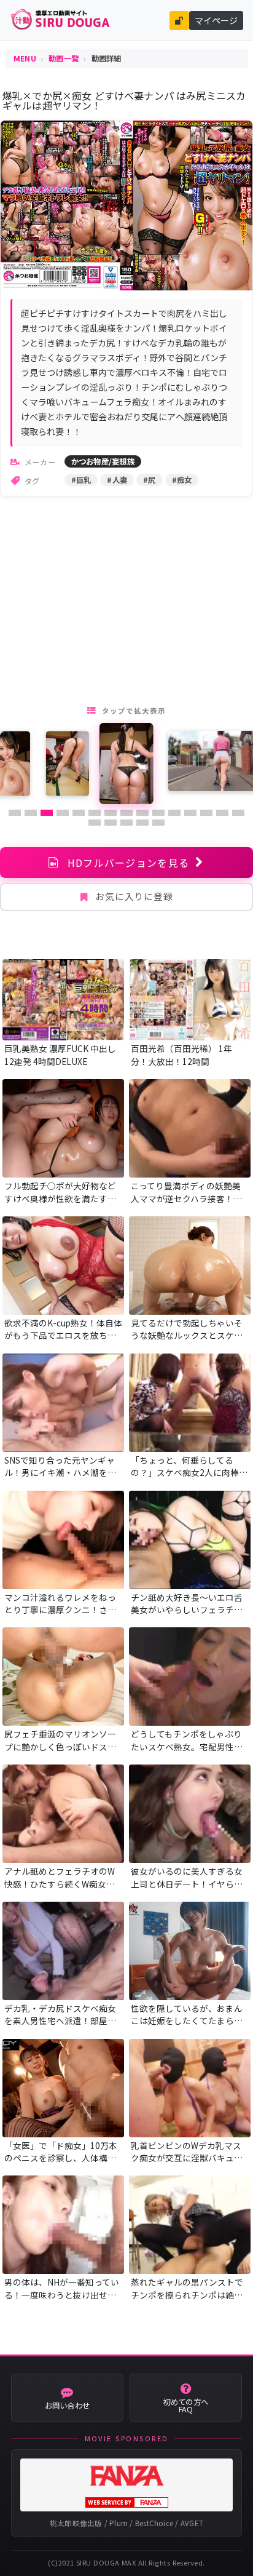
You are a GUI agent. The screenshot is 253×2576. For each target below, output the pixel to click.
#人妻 (117, 480)
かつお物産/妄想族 (103, 461)
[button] (15, 813)
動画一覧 (64, 58)
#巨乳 (81, 480)
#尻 (150, 480)
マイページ (216, 20)
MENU (25, 58)
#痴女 (182, 480)
